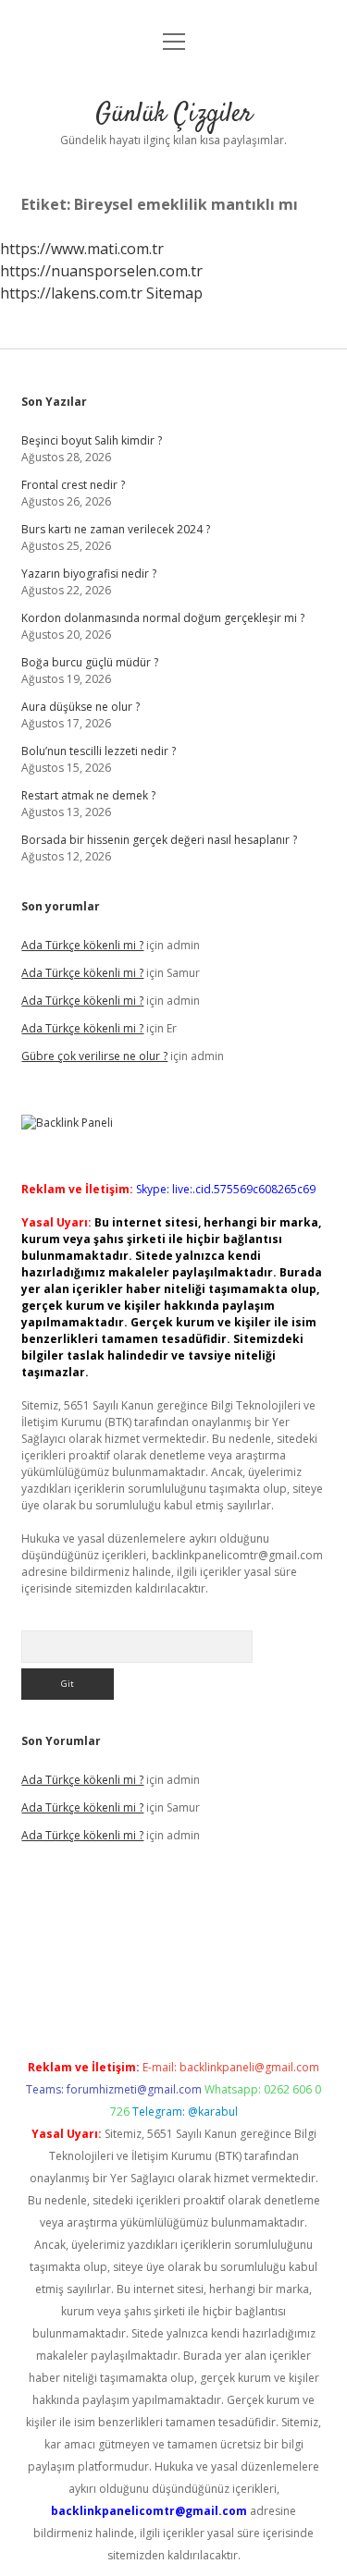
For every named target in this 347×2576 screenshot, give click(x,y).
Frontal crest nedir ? (73, 485)
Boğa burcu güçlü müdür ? (90, 662)
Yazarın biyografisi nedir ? (89, 574)
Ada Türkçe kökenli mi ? (82, 945)
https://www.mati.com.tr (82, 249)
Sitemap (174, 293)
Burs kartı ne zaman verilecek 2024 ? (116, 529)
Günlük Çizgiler (174, 115)
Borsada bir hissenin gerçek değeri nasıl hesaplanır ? (159, 840)
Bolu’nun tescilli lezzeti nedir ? (99, 751)
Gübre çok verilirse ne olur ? (94, 1056)
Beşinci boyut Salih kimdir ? (92, 440)
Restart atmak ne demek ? (88, 795)
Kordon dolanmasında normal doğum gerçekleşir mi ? (163, 618)
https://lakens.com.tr (71, 293)
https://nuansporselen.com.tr (101, 271)
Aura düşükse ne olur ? (81, 707)
